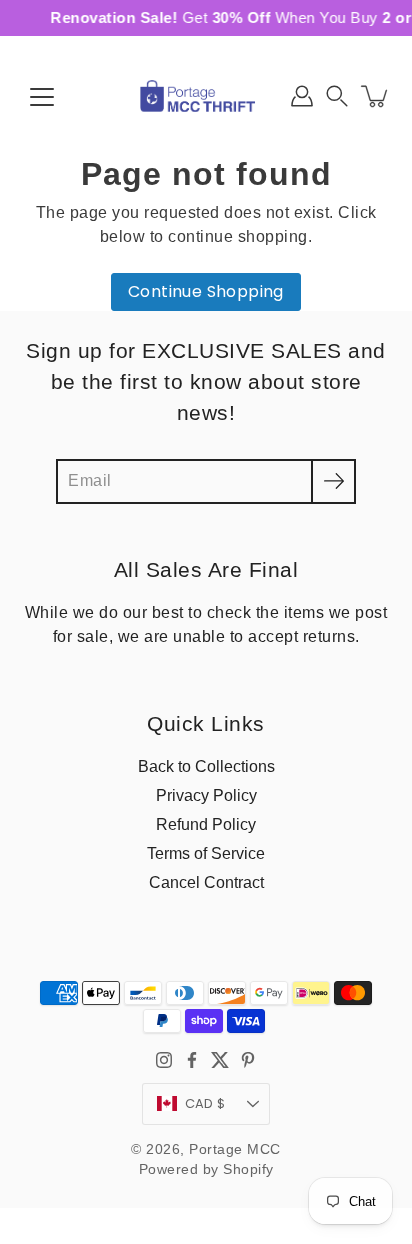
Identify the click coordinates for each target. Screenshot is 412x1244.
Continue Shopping (206, 291)
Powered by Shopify (206, 1169)
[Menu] (42, 97)
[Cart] (376, 96)
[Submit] (333, 481)
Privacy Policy (206, 795)
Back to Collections (206, 766)
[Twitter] (220, 1060)
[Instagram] (164, 1060)
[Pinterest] (248, 1060)
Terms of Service (206, 853)
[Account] (302, 96)
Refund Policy (206, 824)
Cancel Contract (206, 882)
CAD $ (205, 1103)
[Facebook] (192, 1060)
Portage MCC (235, 1149)
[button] (337, 96)
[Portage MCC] (206, 96)
